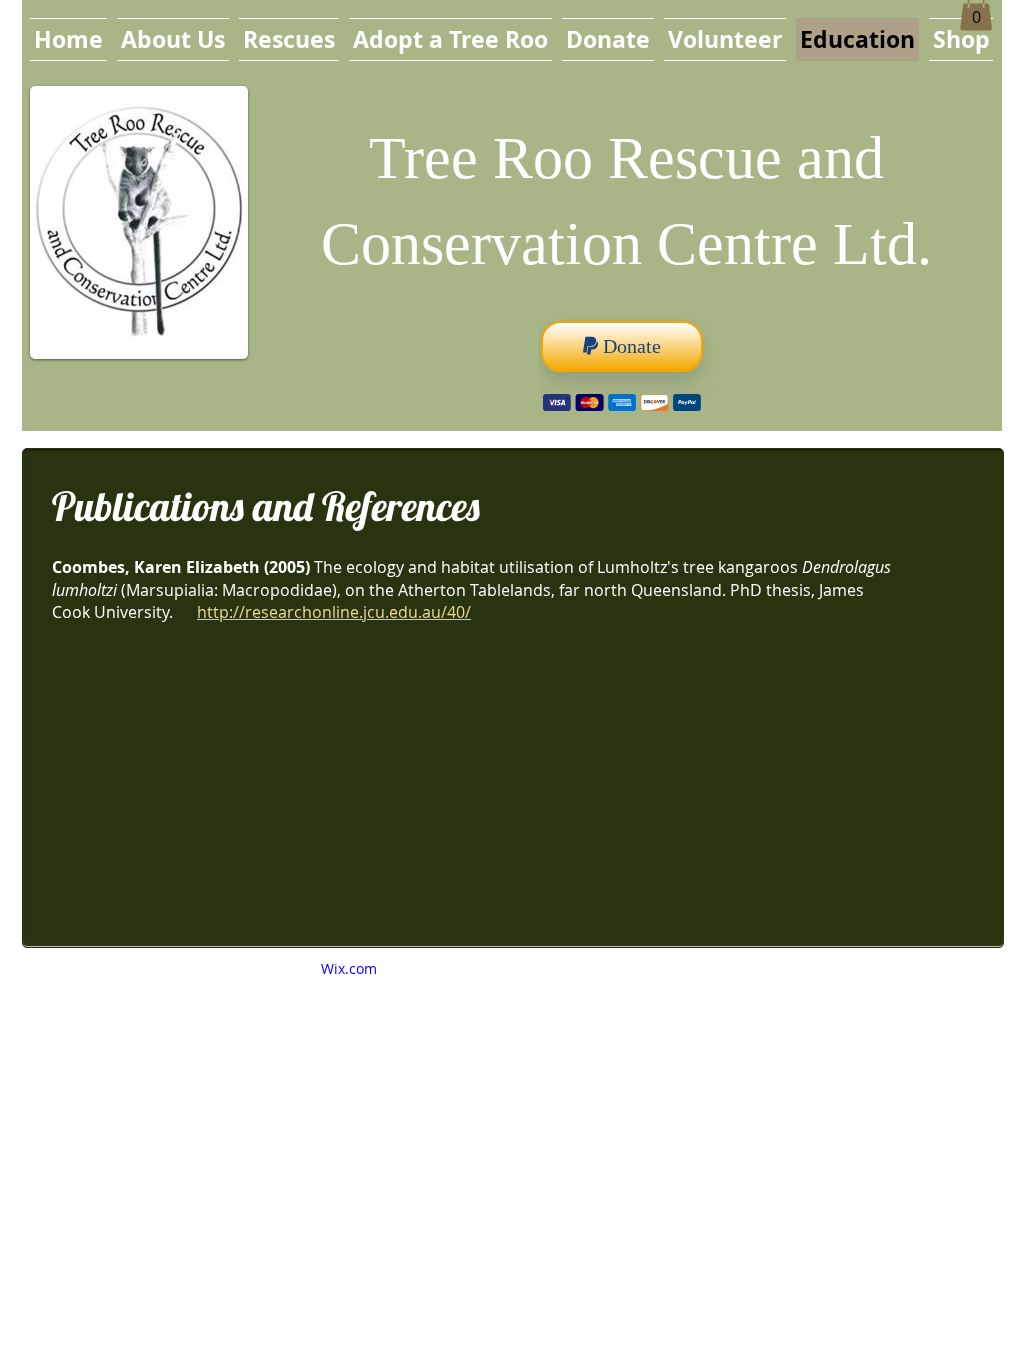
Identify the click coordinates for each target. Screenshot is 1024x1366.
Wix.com (349, 968)
